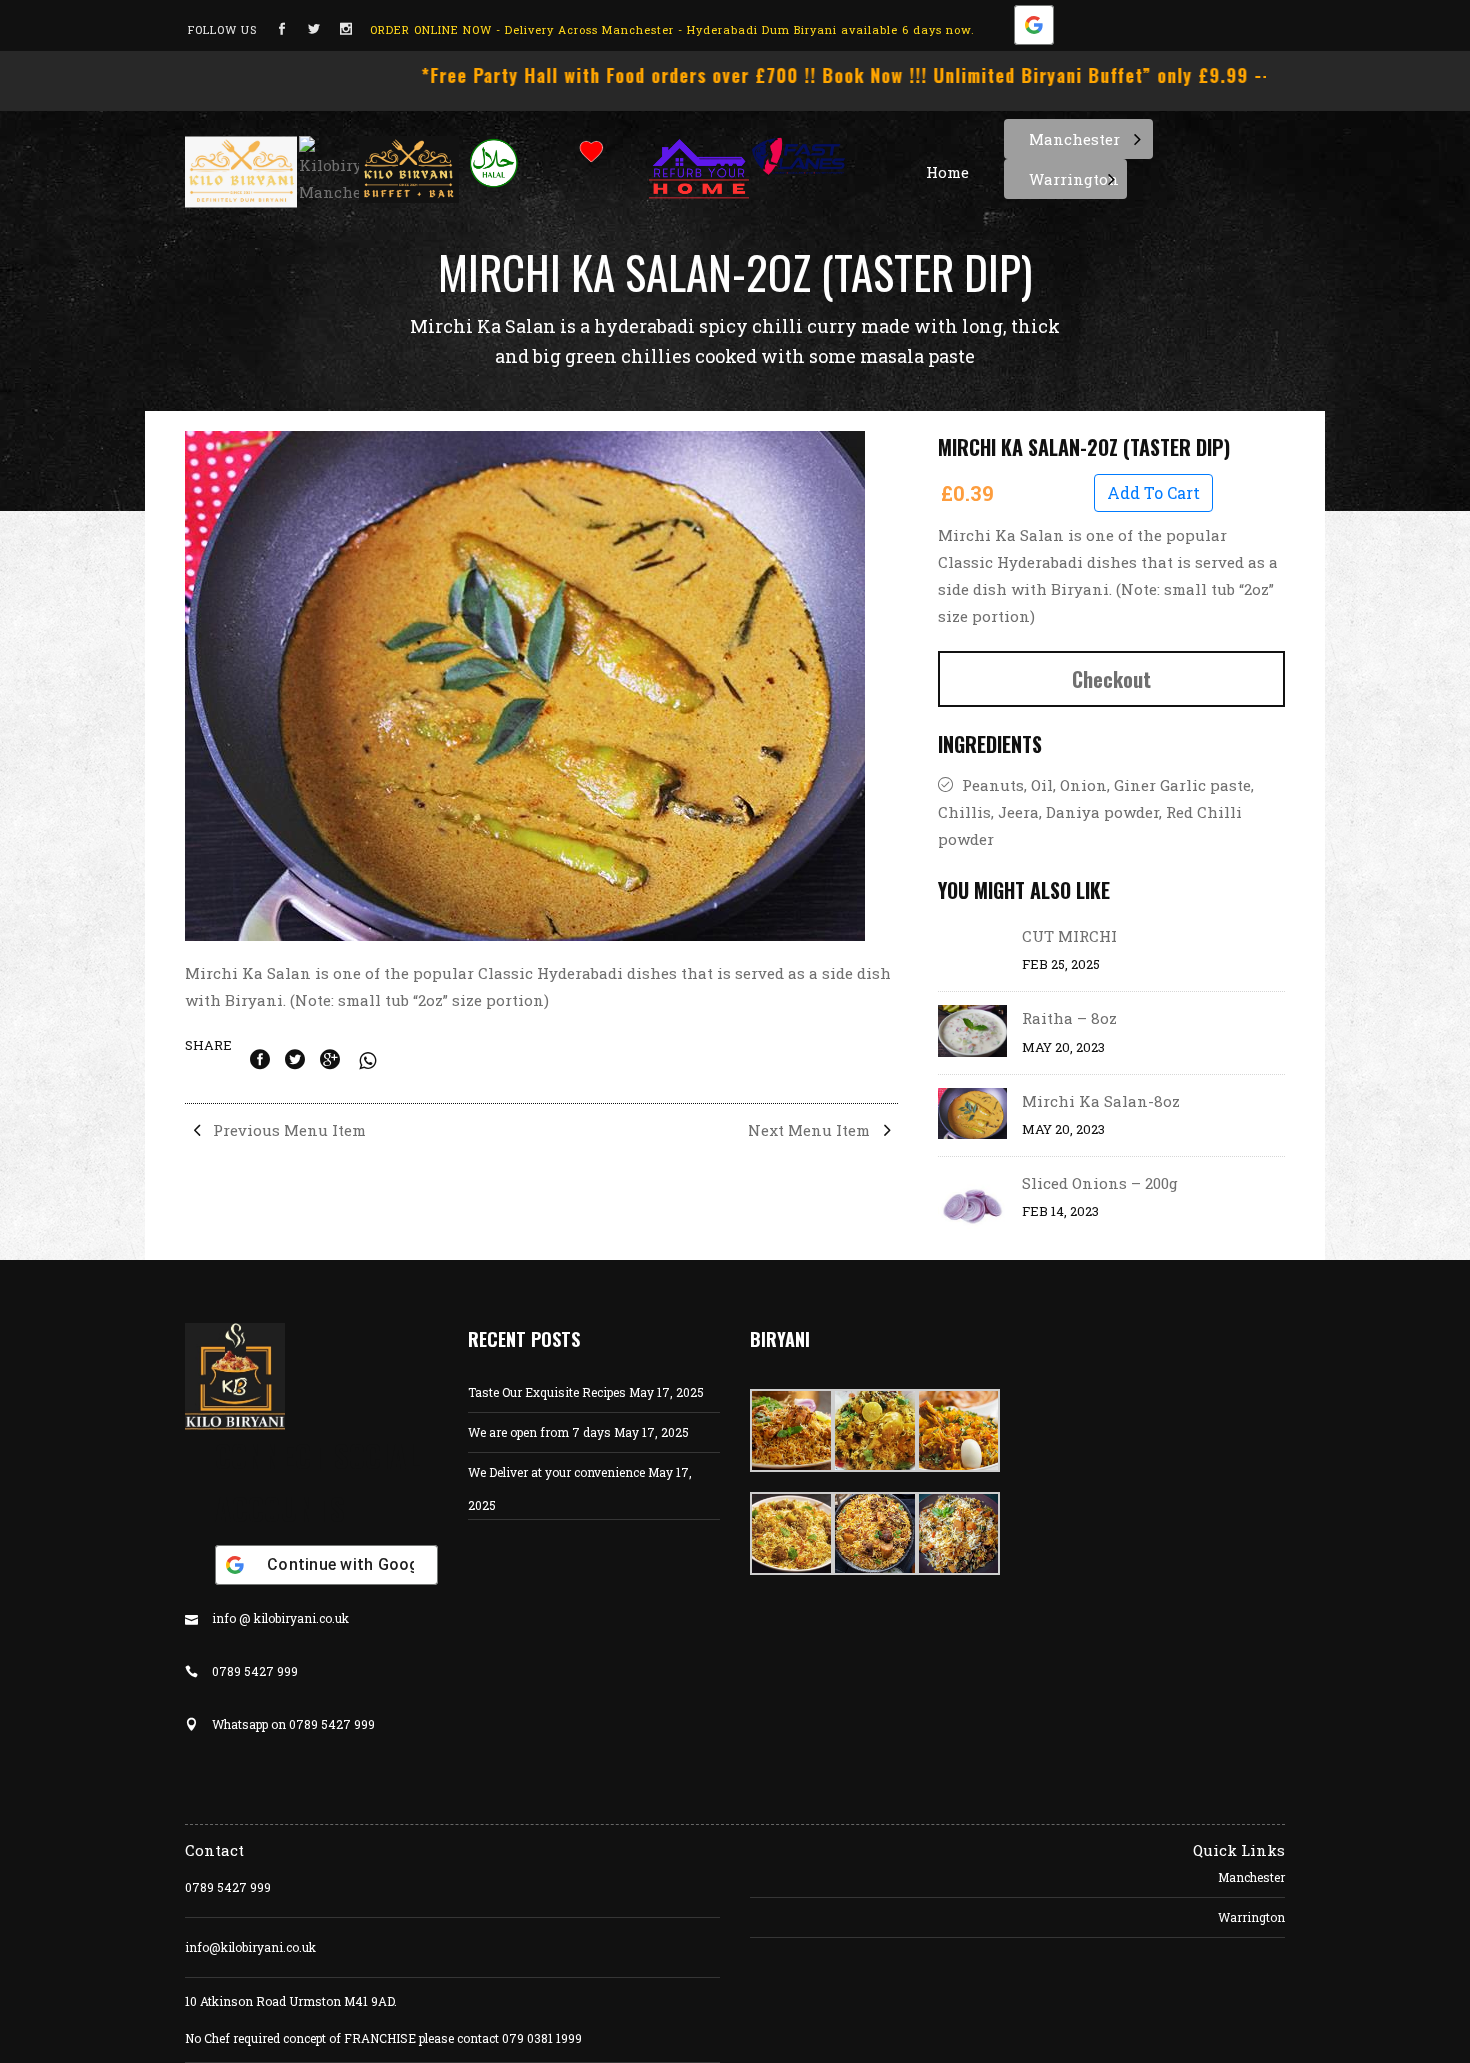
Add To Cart (1153, 492)
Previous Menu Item (287, 1130)
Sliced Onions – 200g (1100, 1183)
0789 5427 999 (228, 1887)
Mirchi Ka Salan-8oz (1101, 1101)
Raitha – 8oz (1069, 1018)
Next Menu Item (811, 1130)
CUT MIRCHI (1069, 936)
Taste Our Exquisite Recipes (547, 1392)
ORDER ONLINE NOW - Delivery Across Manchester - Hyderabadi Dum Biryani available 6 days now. (672, 29)
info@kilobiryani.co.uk (250, 1947)
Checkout (1111, 679)
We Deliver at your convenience (556, 1472)
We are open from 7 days (539, 1432)
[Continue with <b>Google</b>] (1034, 29)
